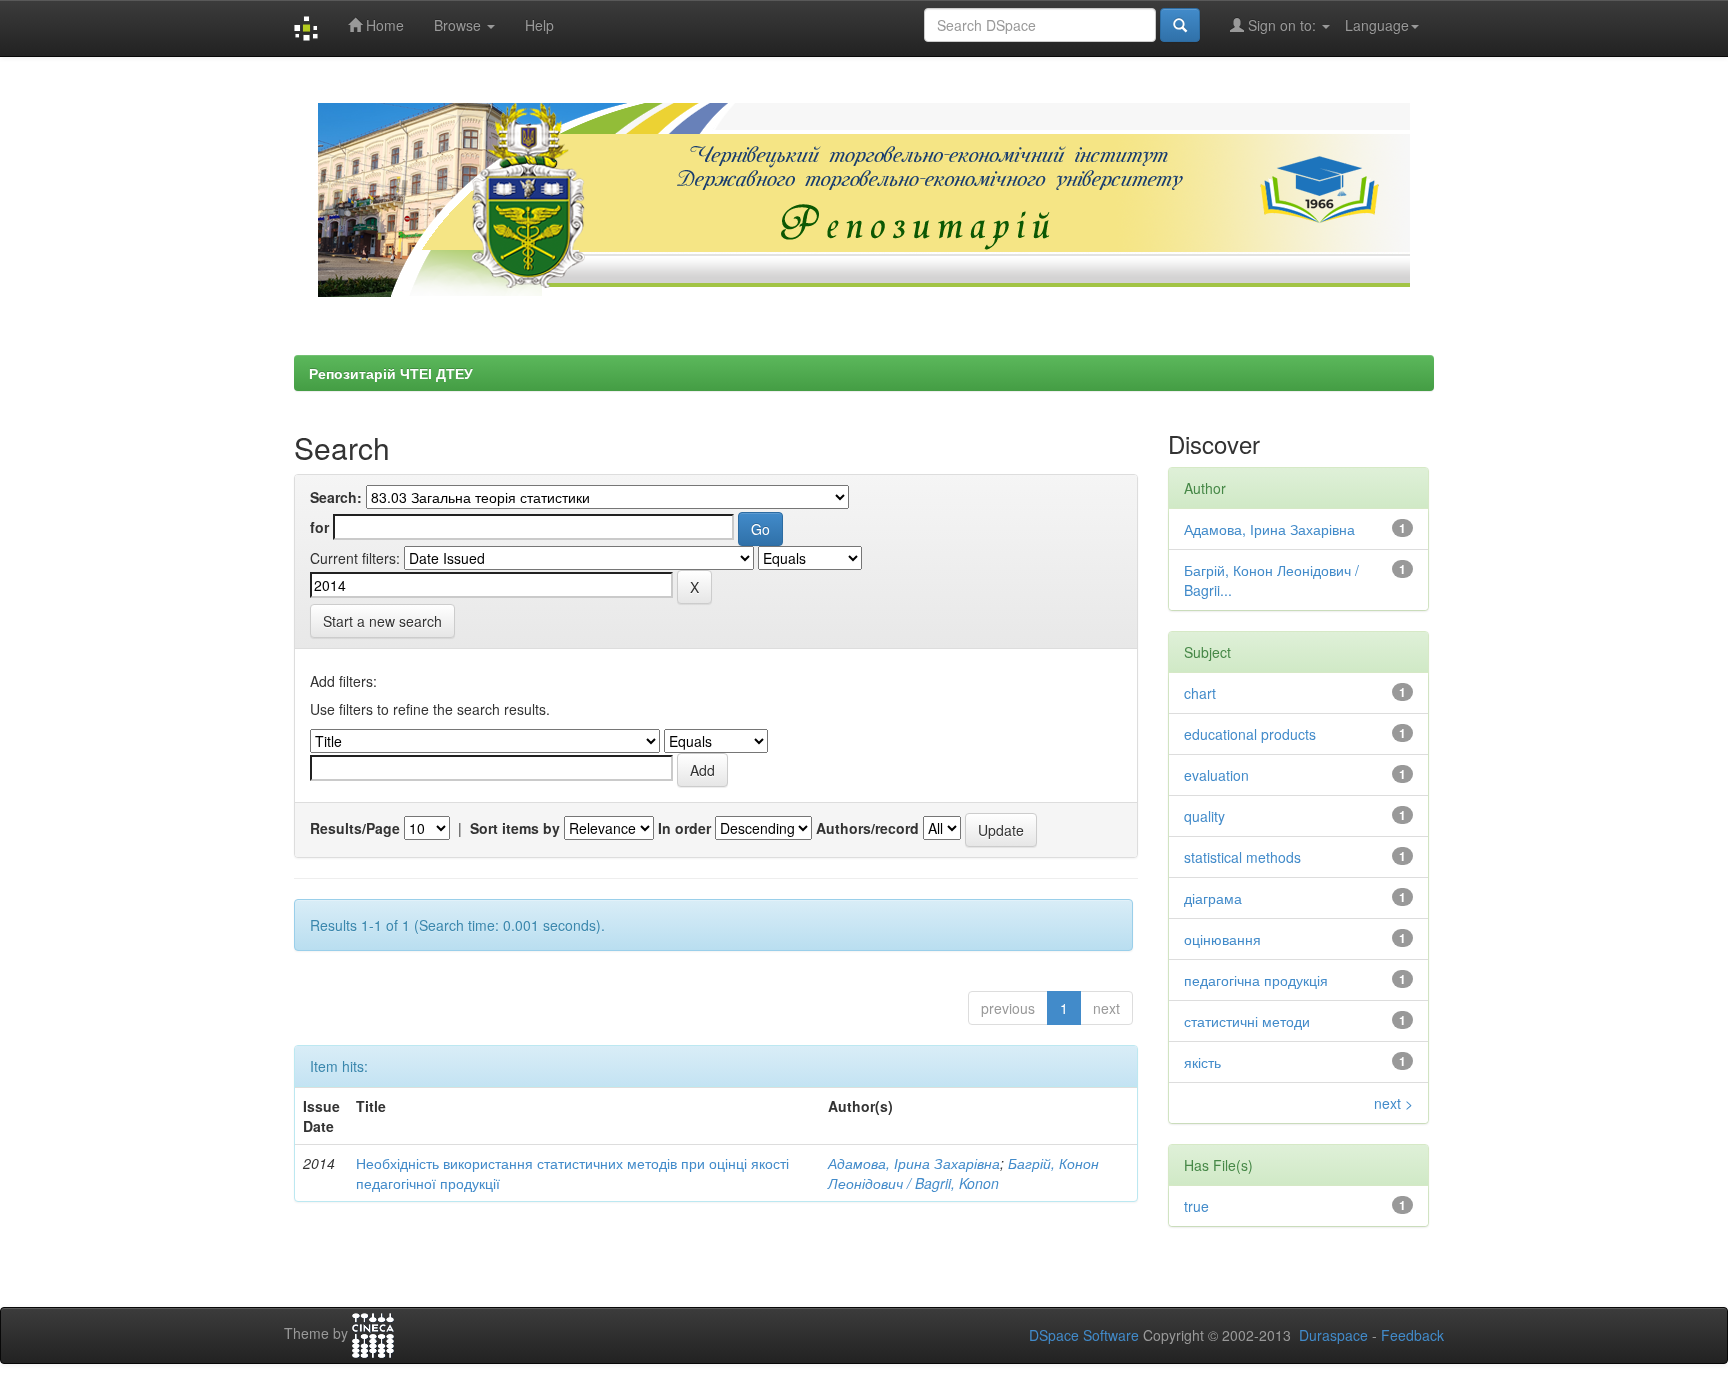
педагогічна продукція (1256, 980)
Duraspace (1333, 1335)
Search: (336, 497)
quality (1204, 816)
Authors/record (867, 828)
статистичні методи (1247, 1021)
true (1196, 1206)
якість (1202, 1062)
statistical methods (1242, 857)
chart (1200, 693)
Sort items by (515, 828)
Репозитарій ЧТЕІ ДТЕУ (391, 373)
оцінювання (1222, 939)
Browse (459, 25)
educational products (1250, 734)
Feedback (1412, 1335)
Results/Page (355, 828)
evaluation (1216, 775)
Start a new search (382, 621)
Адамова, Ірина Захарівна (914, 1163)
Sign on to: (1282, 25)
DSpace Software (1084, 1335)
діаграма (1213, 898)
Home (383, 25)
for (319, 527)
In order (684, 828)
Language (1377, 25)
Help (539, 25)
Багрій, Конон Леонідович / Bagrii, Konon (963, 1173)
